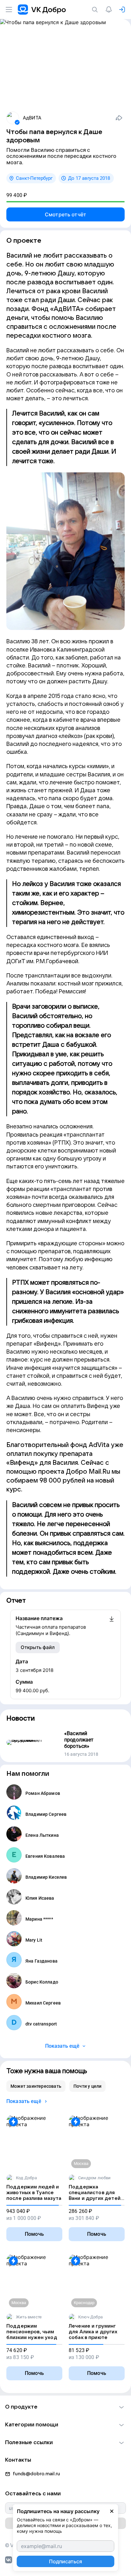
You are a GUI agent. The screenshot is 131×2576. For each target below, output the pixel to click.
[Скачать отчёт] (112, 1626)
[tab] (36, 2086)
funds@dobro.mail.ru (36, 2474)
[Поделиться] (119, 118)
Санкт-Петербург (34, 178)
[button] (65, 2407)
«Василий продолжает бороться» (79, 1740)
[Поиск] (96, 10)
